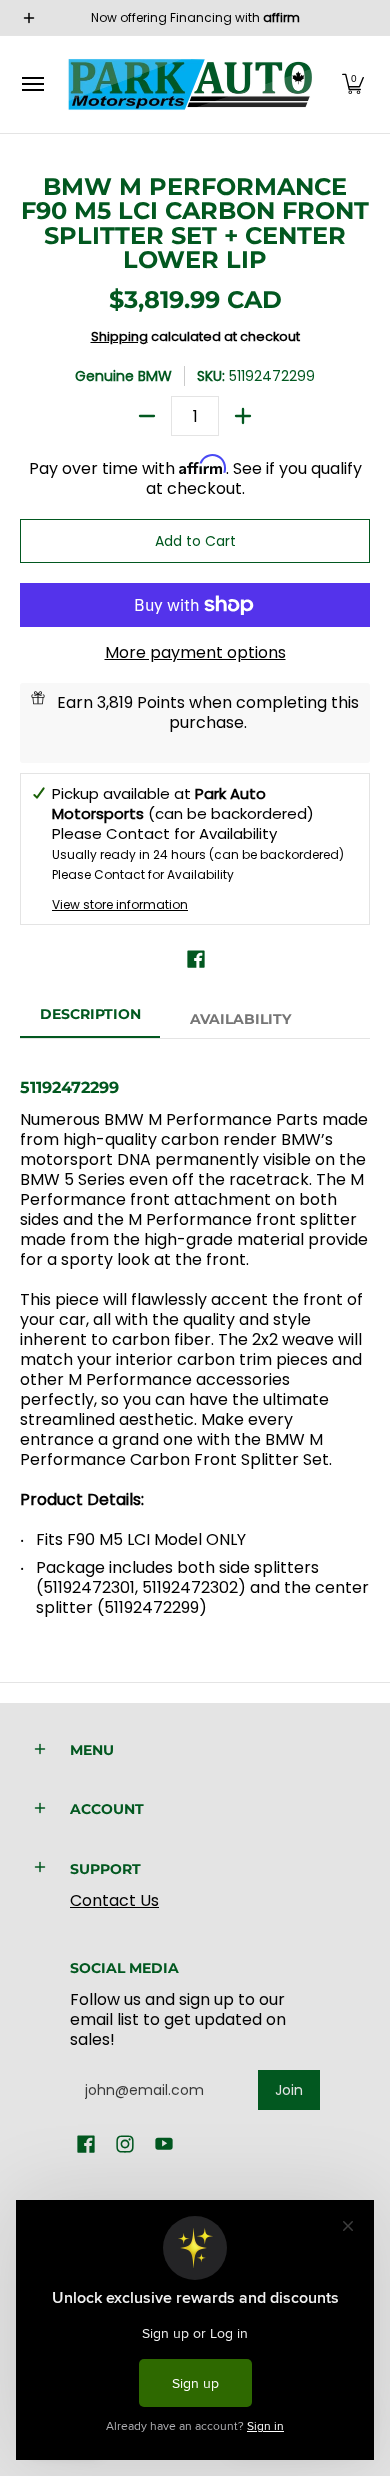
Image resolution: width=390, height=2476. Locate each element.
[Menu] (32, 84)
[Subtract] (147, 416)
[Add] (243, 416)
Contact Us (114, 1900)
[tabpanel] (195, 1340)
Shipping (119, 336)
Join (289, 2090)
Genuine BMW (123, 376)
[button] (353, 84)
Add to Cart (195, 541)
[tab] (90, 1020)
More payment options (195, 653)
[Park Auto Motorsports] (190, 84)
